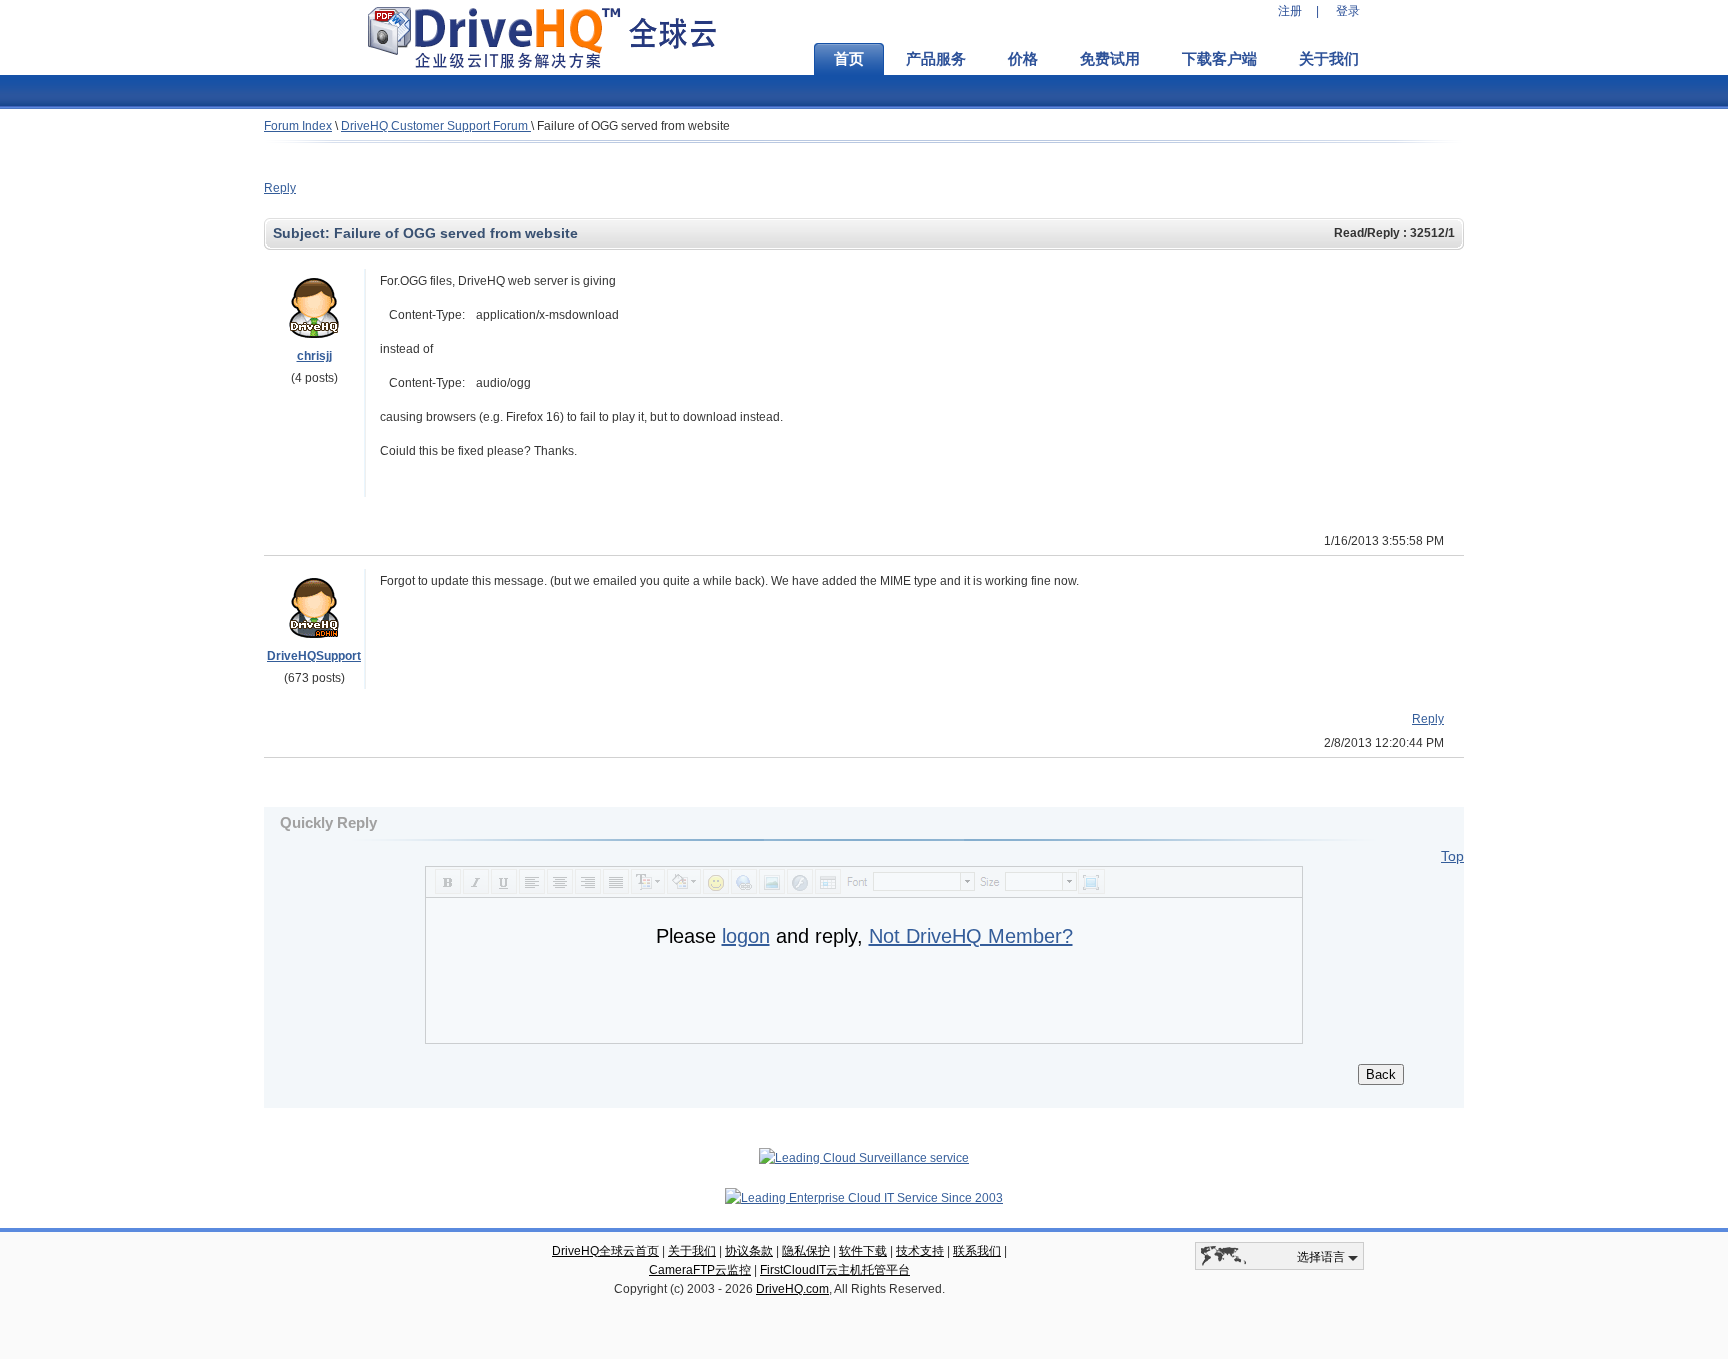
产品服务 (936, 59)
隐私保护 (806, 1251)
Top (1452, 856)
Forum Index (298, 126)
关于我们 (1329, 59)
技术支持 (920, 1251)
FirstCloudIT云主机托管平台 (835, 1270)
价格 (1023, 59)
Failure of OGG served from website (633, 126)
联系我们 (977, 1251)
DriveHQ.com (792, 1289)
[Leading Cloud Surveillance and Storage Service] (864, 1158)
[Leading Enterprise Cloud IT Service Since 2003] (864, 1198)
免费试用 (1110, 59)
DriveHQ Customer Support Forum (436, 126)
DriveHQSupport (314, 656)
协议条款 (749, 1251)
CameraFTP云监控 (700, 1270)
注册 (1290, 11)
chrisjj (314, 356)
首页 (849, 59)
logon (746, 936)
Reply (280, 188)
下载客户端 (1219, 59)
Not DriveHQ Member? (971, 936)
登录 (1348, 11)
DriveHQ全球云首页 (605, 1251)
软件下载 (863, 1251)
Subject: (303, 233)
